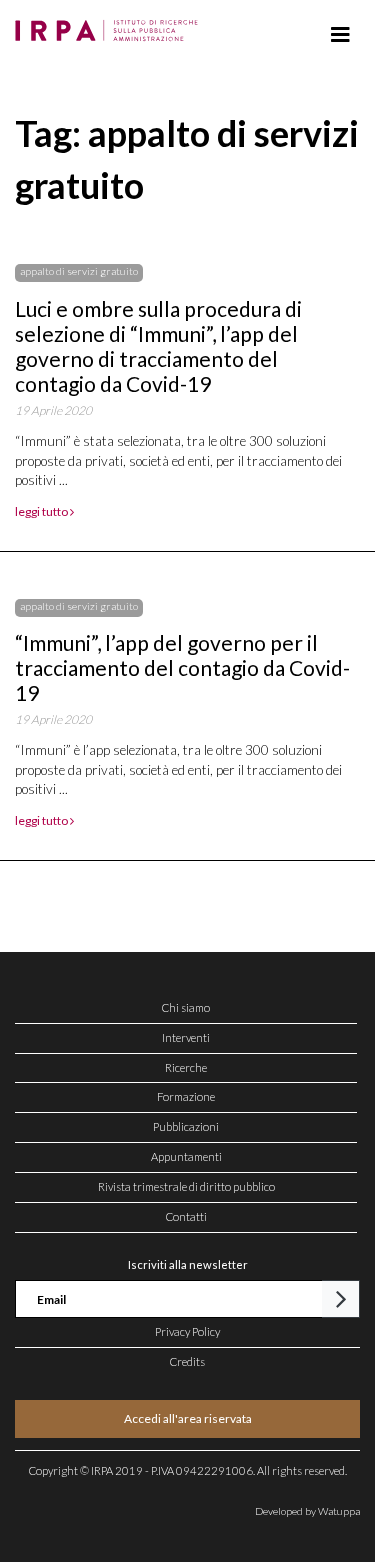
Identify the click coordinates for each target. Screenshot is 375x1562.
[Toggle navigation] (340, 35)
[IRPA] (110, 25)
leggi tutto (42, 511)
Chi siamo (186, 1007)
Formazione (186, 1096)
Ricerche (186, 1067)
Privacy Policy (187, 1331)
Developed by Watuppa (307, 1511)
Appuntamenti (186, 1156)
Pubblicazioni (186, 1126)
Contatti (186, 1216)
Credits (187, 1361)
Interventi (186, 1037)
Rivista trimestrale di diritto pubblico (186, 1186)
